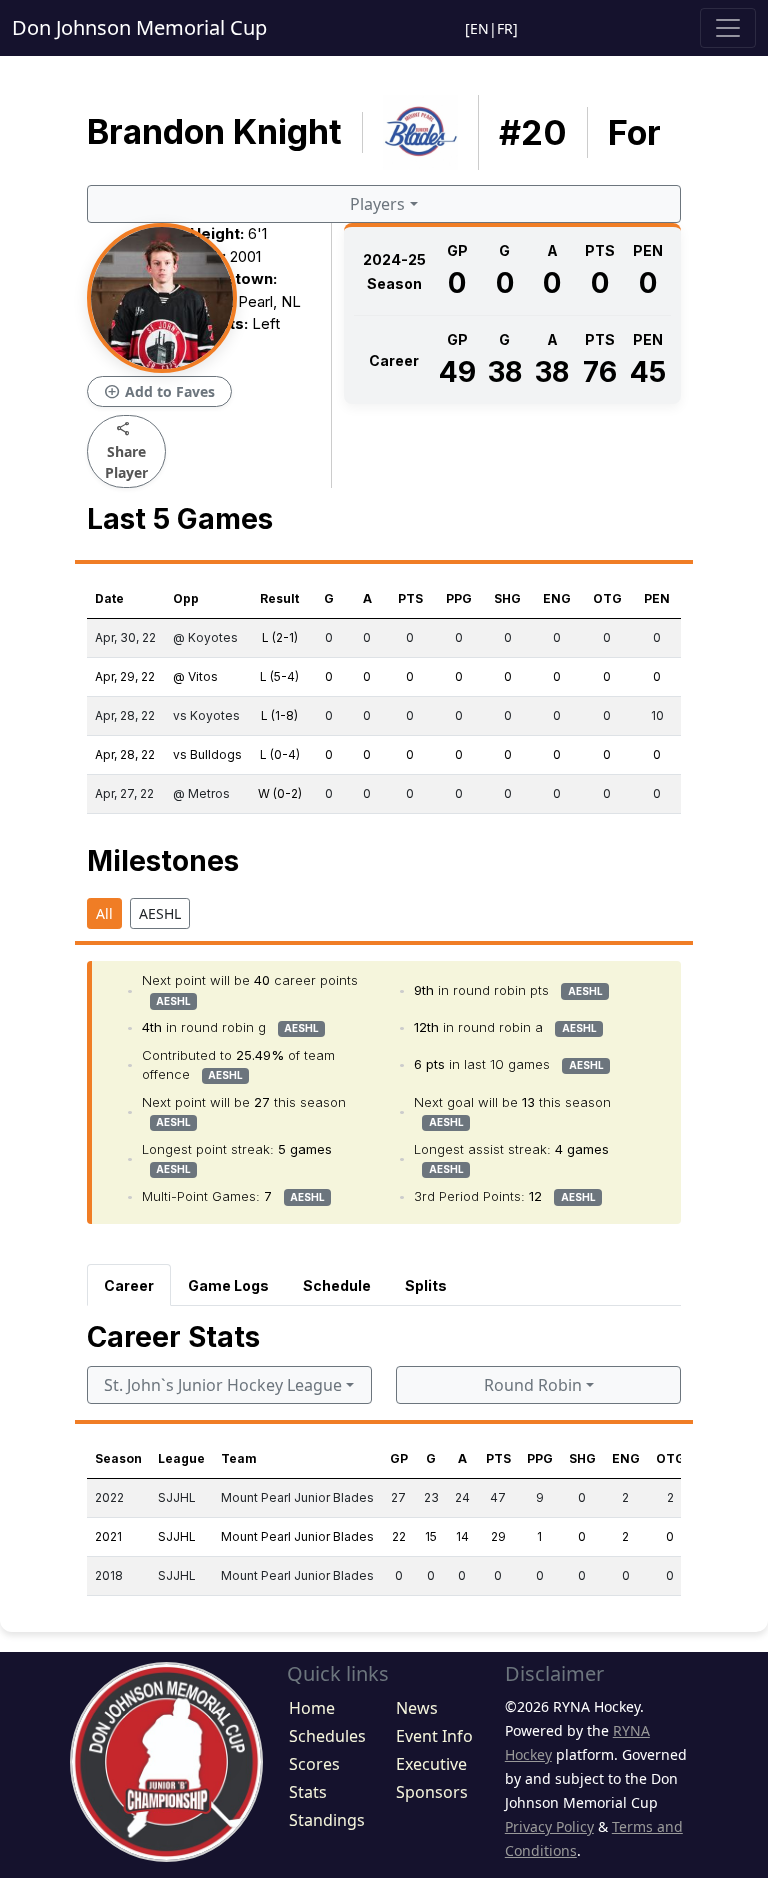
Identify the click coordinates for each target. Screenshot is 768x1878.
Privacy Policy (549, 1826)
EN (479, 28)
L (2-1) (280, 637)
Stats (308, 1792)
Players (377, 204)
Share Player (126, 450)
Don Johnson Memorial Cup (139, 27)
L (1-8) (279, 715)
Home (312, 1708)
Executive (431, 1764)
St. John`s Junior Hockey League (223, 1385)
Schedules (327, 1736)
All (104, 913)
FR (505, 28)
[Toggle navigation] (728, 28)
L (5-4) (279, 676)
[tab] (129, 1285)
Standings (327, 1820)
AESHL (160, 913)
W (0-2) (280, 793)
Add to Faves (159, 392)
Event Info (434, 1736)
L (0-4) (280, 754)
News (417, 1708)
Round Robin (533, 1385)
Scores (314, 1764)
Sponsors (432, 1792)
